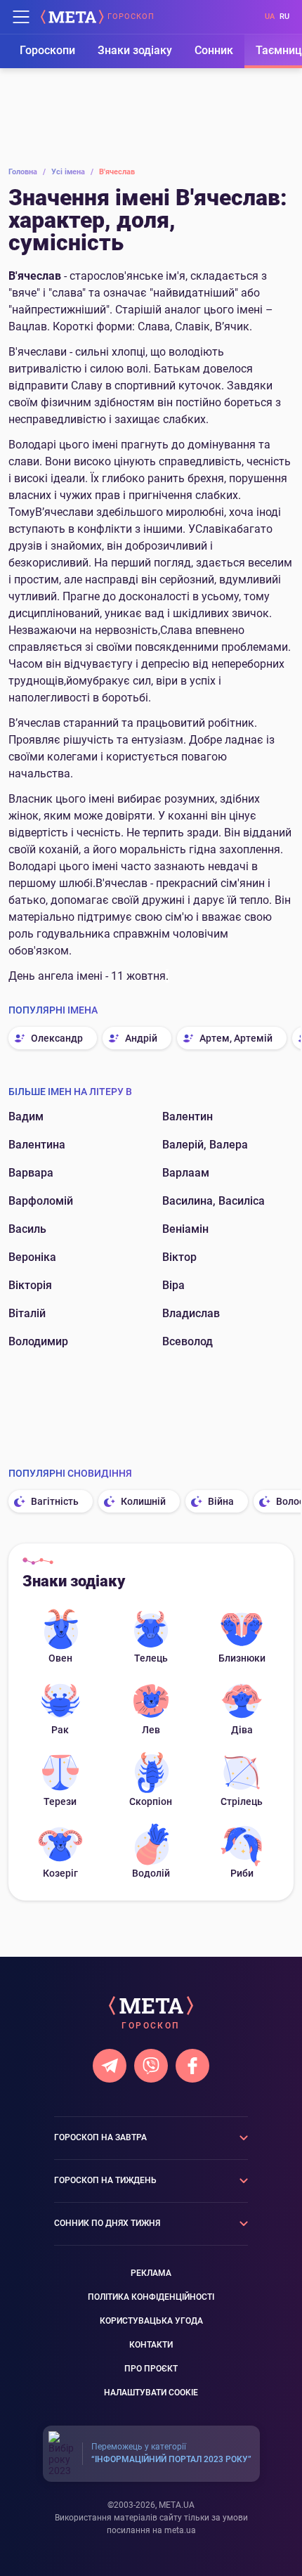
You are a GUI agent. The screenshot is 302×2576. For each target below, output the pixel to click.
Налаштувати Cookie (151, 2393)
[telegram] (110, 2066)
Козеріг (60, 1873)
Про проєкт (151, 2369)
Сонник (214, 50)
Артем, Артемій (236, 1038)
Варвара (31, 1173)
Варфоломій (41, 1201)
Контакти (151, 2345)
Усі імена (72, 172)
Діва (242, 1730)
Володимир (38, 1341)
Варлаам (186, 1173)
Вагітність (55, 1501)
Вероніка (32, 1257)
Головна (27, 172)
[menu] (21, 17)
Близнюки (242, 1658)
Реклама (151, 2273)
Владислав (191, 1313)
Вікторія (30, 1285)
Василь (27, 1229)
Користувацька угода (151, 2321)
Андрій (141, 1038)
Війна (221, 1501)
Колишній (143, 1501)
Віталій (27, 1313)
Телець (151, 1658)
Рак (60, 1730)
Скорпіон (151, 1801)
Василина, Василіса (214, 1201)
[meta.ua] (72, 17)
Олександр (57, 1038)
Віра (173, 1285)
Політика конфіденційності (151, 2297)
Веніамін (185, 1229)
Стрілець (242, 1801)
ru (284, 17)
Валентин (188, 1117)
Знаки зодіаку (135, 50)
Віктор (179, 1257)
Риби (242, 1873)
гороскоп (131, 17)
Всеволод (188, 1341)
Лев (151, 1730)
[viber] (151, 2066)
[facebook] (192, 2066)
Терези (60, 1801)
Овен (60, 1658)
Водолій (151, 1873)
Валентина (37, 1145)
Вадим (26, 1117)
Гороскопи (47, 50)
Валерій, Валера (205, 1145)
